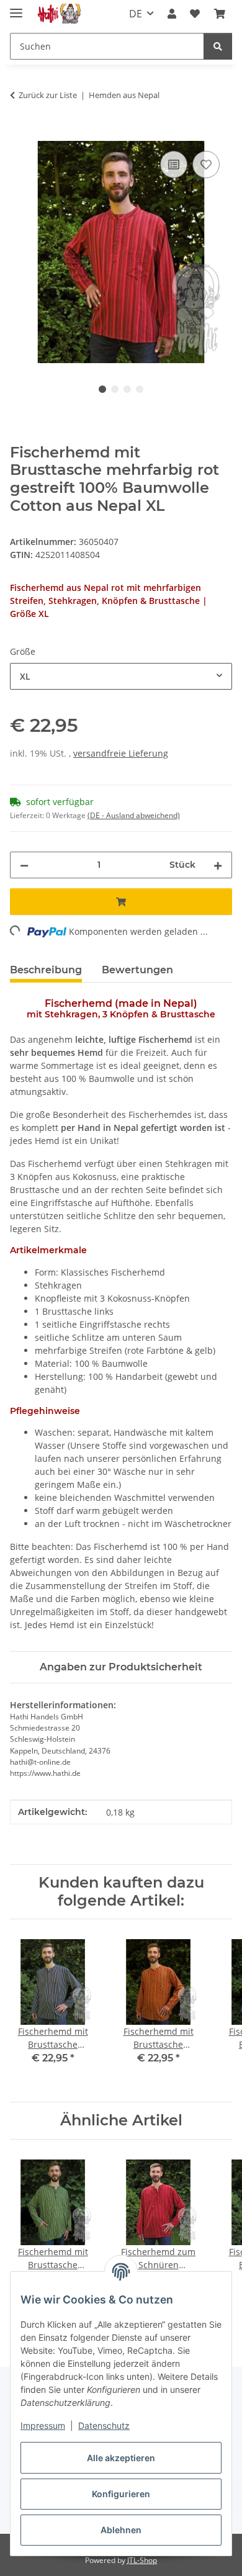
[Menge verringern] (24, 865)
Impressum (43, 2425)
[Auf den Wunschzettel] (206, 164)
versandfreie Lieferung (121, 753)
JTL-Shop (142, 2560)
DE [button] (136, 14)
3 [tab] (127, 389)
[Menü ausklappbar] (16, 8)
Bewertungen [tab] (137, 970)
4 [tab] (140, 389)
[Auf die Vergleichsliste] (174, 164)
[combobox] (121, 676)
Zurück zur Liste (48, 95)
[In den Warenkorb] (20, 134)
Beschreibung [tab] (46, 970)
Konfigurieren (121, 2494)
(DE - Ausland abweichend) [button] (134, 815)
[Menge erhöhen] (218, 865)
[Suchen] (218, 46)
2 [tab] (115, 389)
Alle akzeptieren (121, 2458)
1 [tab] (102, 389)
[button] (172, 14)
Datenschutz (104, 2425)
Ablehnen (121, 2530)
